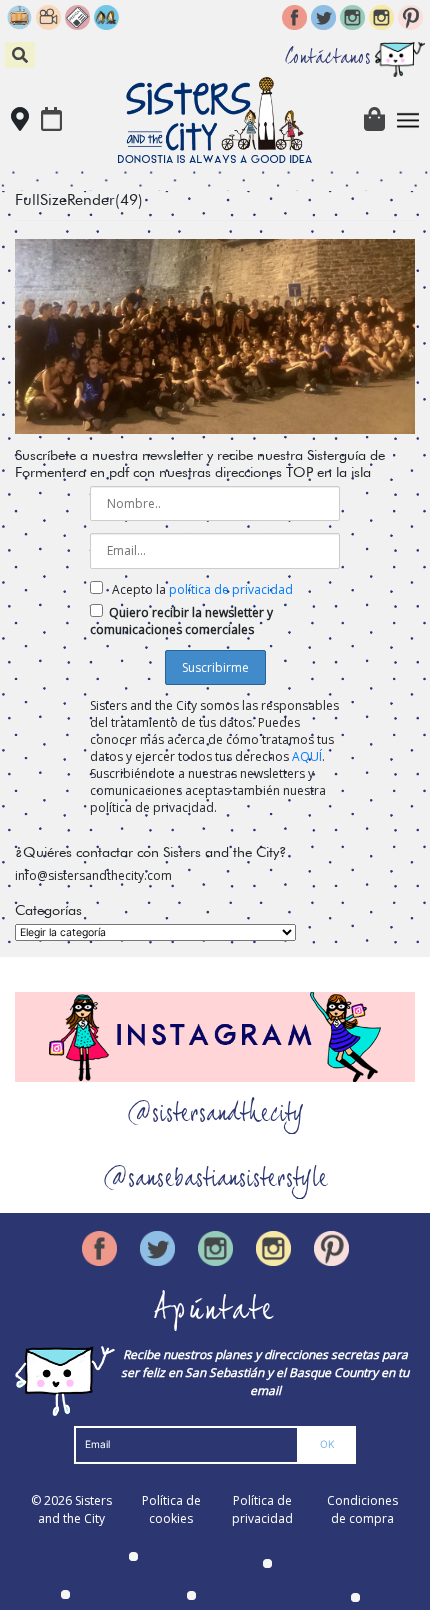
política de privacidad (231, 589)
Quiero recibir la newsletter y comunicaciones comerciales (181, 621)
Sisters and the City (75, 1509)
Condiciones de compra (362, 1509)
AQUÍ (307, 756)
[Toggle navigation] (408, 120)
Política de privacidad (262, 1509)
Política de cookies (171, 1509)
